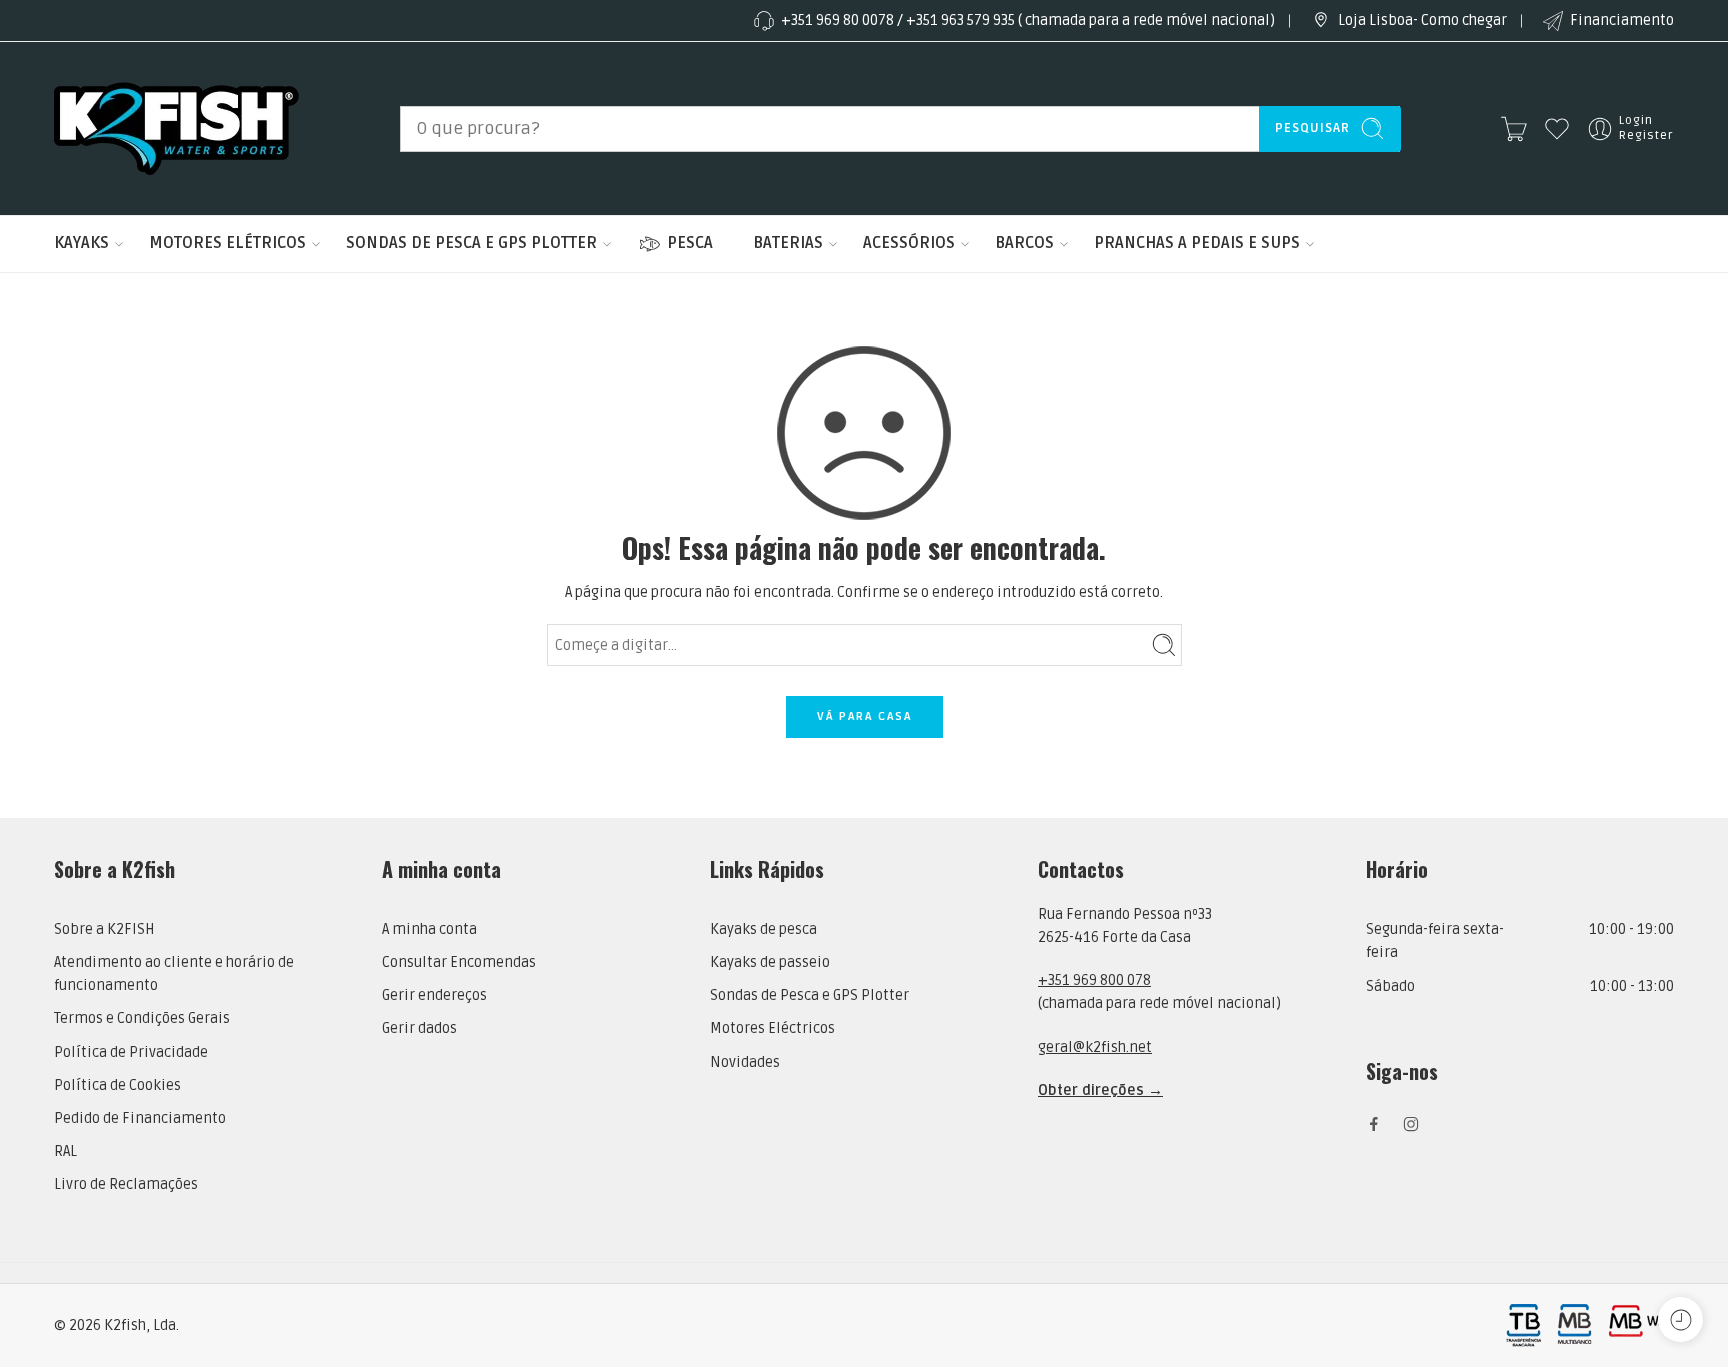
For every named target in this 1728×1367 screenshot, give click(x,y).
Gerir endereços (434, 995)
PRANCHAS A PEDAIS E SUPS (1197, 243)
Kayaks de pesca (763, 929)
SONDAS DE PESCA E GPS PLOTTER (471, 243)
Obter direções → (1100, 1090)
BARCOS (1024, 243)
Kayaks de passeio (770, 962)
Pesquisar (1312, 128)
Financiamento (1622, 20)
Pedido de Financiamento (140, 1118)
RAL (65, 1151)
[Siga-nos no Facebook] (1374, 1124)
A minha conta (429, 929)
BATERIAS (788, 243)
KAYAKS (81, 243)
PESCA (690, 243)
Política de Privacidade (131, 1052)
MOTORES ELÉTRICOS (227, 243)
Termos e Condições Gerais (142, 1018)
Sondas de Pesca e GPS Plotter (809, 995)
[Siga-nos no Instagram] (1411, 1124)
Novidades (745, 1062)
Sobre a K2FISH (104, 929)
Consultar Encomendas (459, 962)
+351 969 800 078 (1094, 980)
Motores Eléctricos (772, 1028)
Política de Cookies (117, 1085)
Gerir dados (419, 1028)
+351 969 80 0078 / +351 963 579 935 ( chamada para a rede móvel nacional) (1028, 20)
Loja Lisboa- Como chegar (1422, 20)
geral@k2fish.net (1095, 1047)
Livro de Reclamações (126, 1184)
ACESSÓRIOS (909, 243)
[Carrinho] (1514, 129)
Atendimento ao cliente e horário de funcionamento (174, 974)
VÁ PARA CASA (864, 716)
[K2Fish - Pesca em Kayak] (176, 128)
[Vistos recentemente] (1680, 1319)
